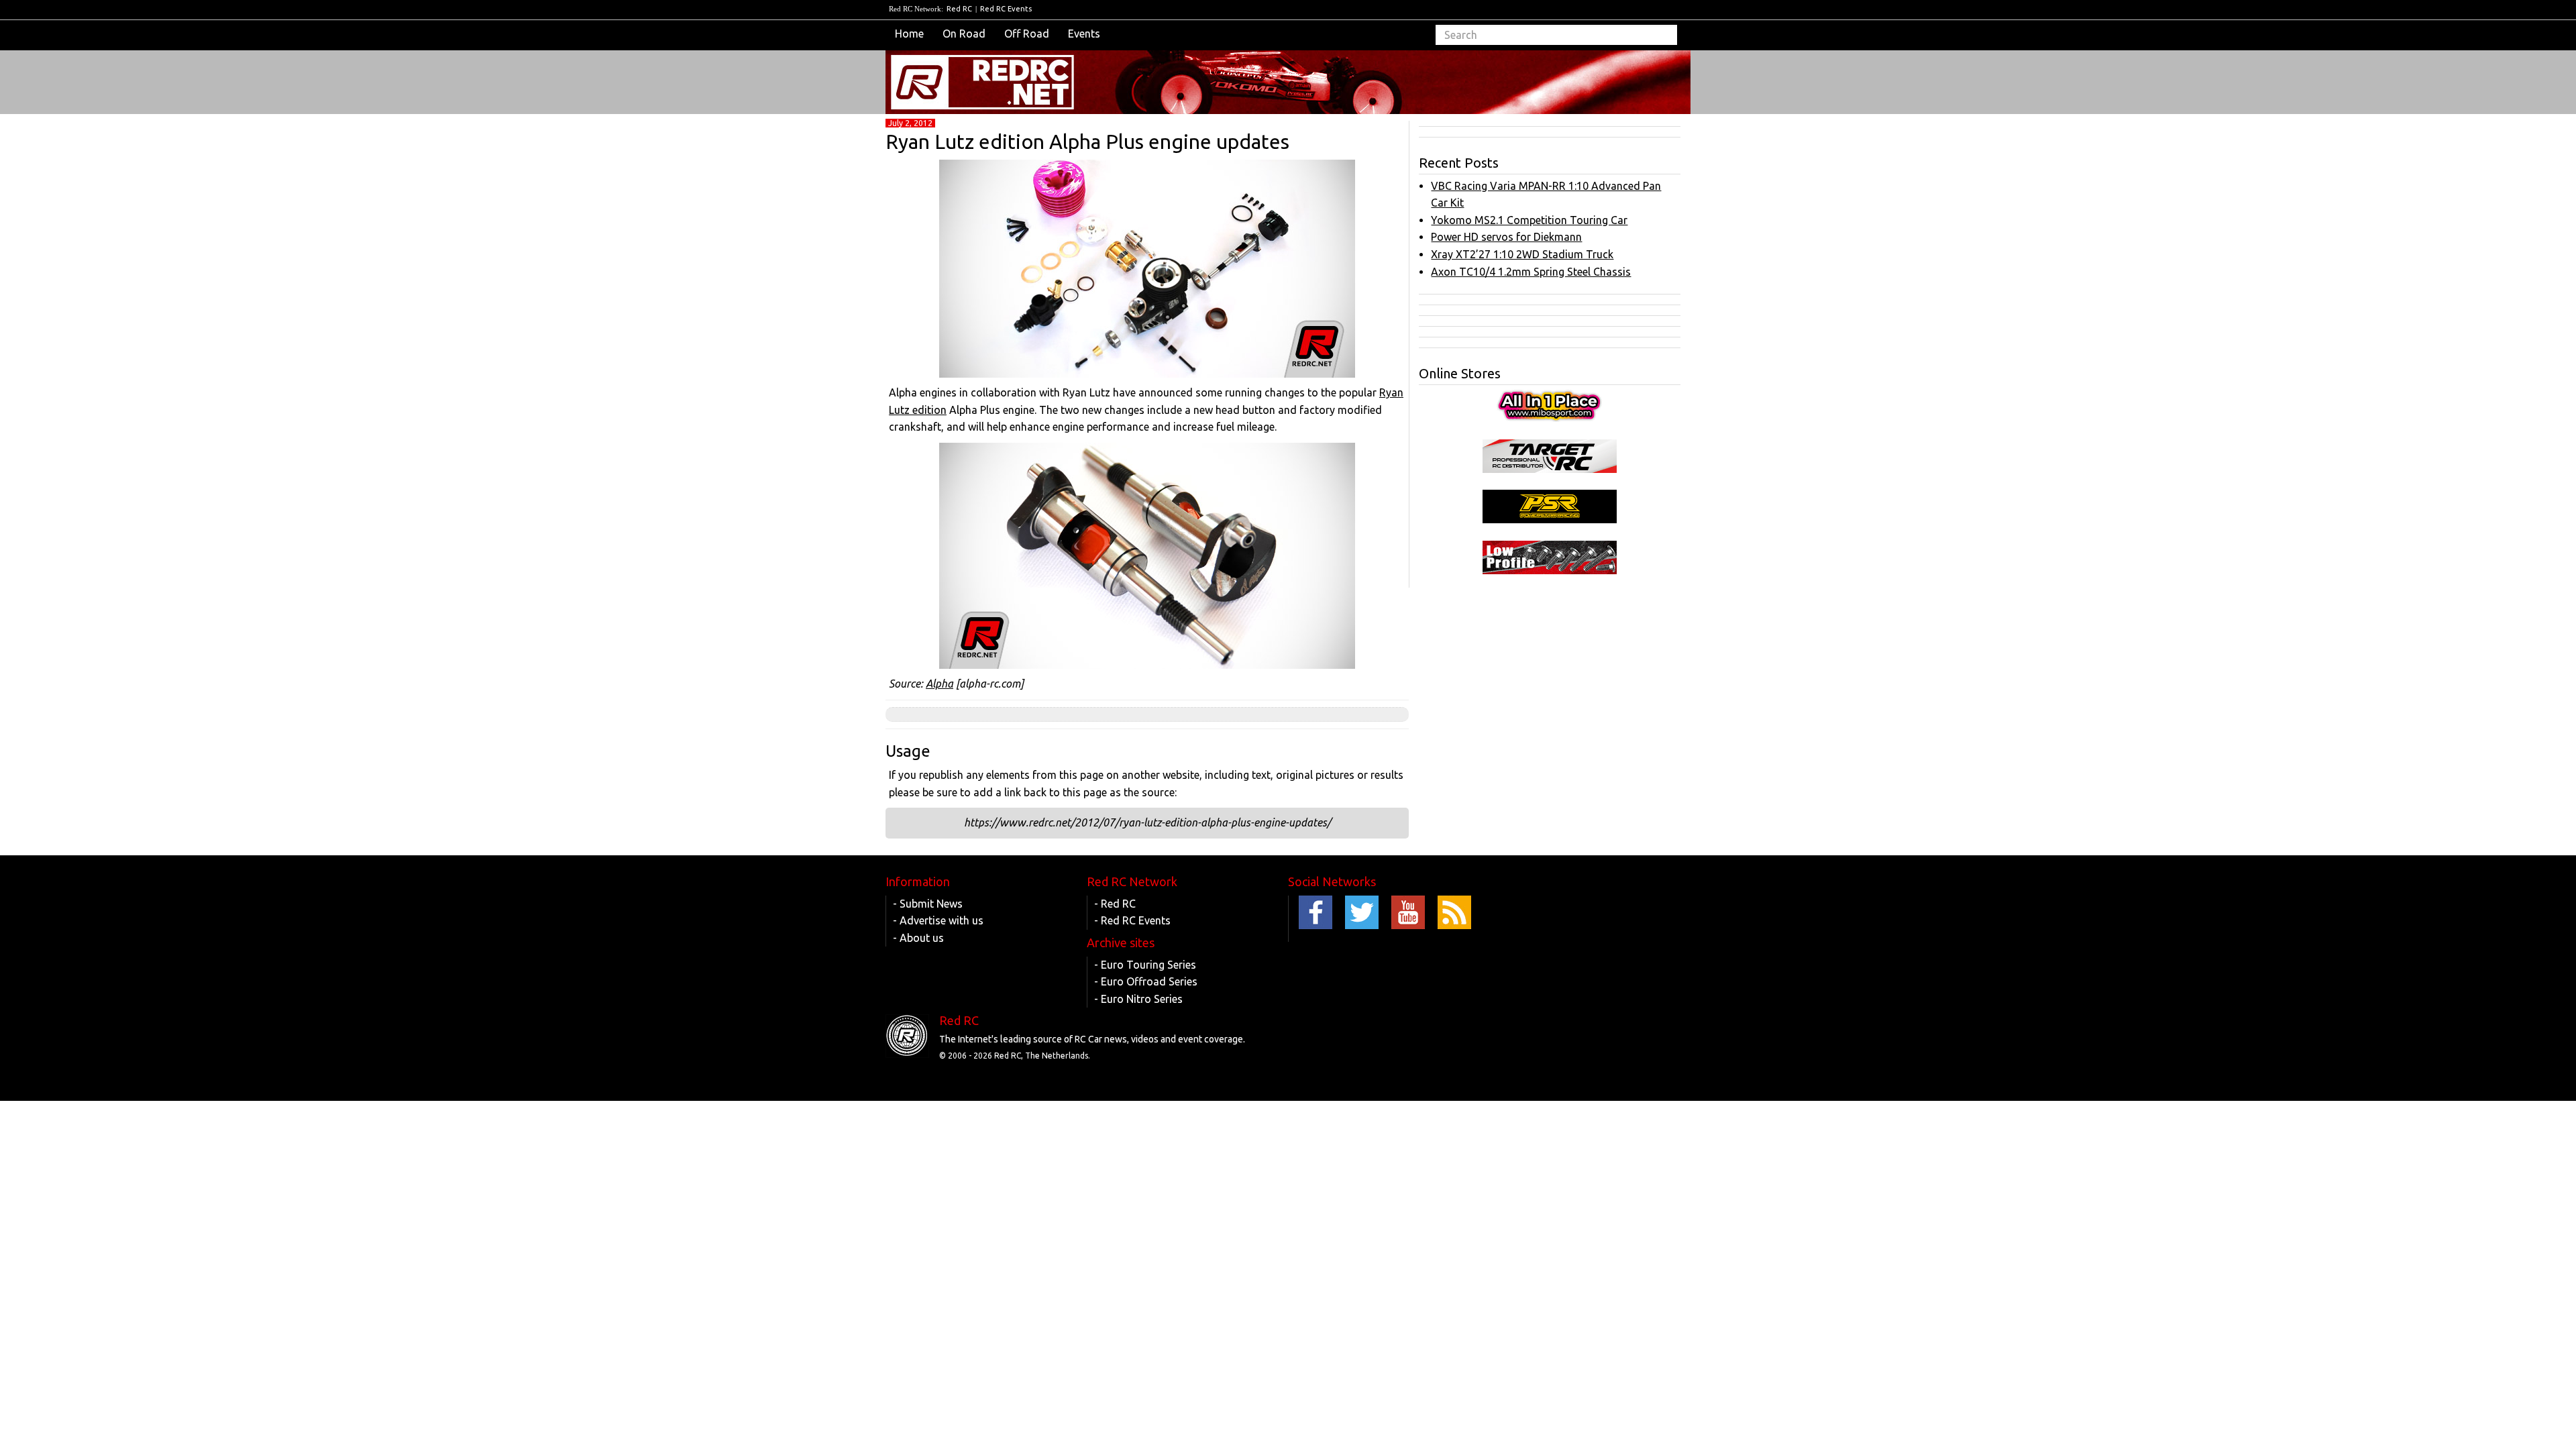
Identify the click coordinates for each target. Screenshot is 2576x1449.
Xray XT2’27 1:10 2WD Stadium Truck (1522, 254)
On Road (964, 34)
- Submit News (928, 904)
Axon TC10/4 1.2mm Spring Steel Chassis (1531, 272)
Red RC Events (1006, 9)
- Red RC (1115, 904)
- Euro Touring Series (1145, 965)
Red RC (959, 9)
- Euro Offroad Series (1146, 981)
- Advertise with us (938, 920)
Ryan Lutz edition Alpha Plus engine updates (1087, 142)
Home (909, 34)
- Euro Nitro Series (1138, 999)
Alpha (940, 684)
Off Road (1027, 34)
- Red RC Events (1132, 920)
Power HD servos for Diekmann (1506, 237)
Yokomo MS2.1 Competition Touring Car (1529, 220)
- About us (918, 938)
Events (1084, 34)
